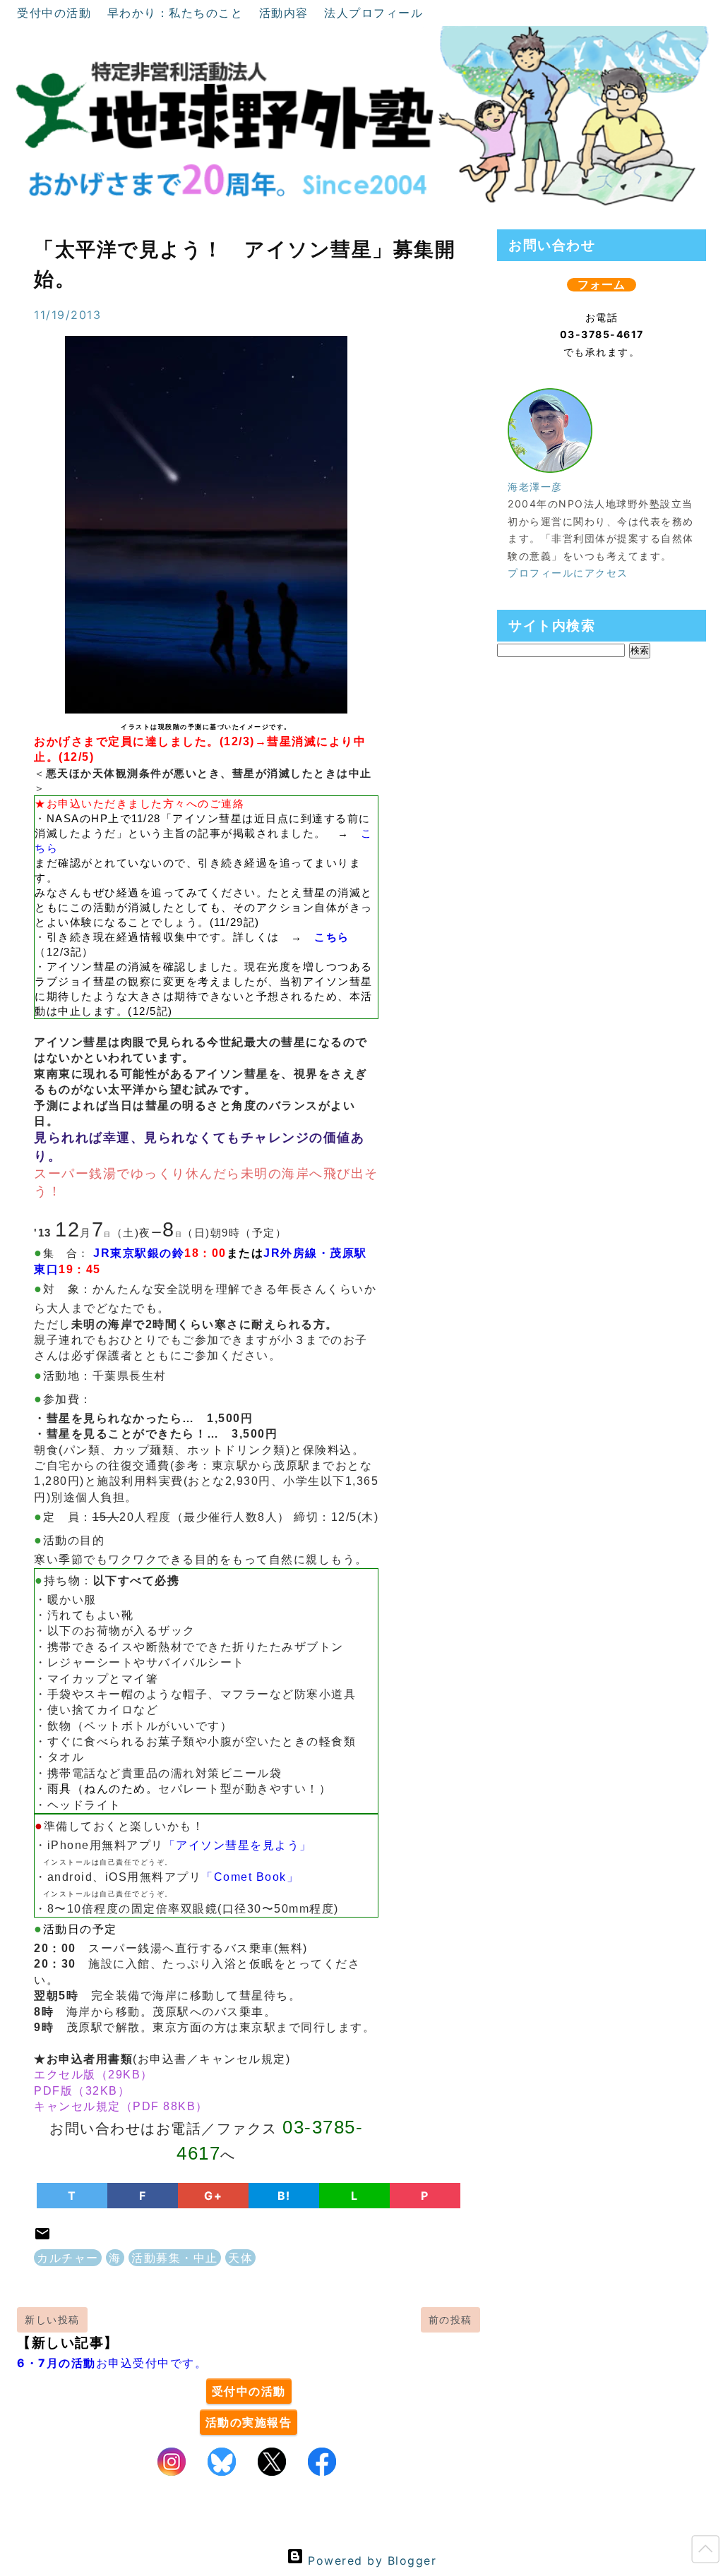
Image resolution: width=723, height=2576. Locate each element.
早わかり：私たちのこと (178, 13)
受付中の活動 (56, 13)
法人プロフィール (374, 13)
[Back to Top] (705, 2552)
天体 (240, 2258)
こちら (332, 937)
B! (284, 2196)
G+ (213, 2196)
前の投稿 (450, 2319)
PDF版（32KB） (82, 2091)
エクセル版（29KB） (94, 2075)
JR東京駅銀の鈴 (139, 1253)
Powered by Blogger (370, 2560)
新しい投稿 (52, 2319)
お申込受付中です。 (112, 2363)
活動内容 (286, 13)
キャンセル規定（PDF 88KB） (121, 2106)
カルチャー (68, 2258)
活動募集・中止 (175, 2258)
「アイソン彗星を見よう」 (238, 1845)
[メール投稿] (42, 2238)
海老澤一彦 (535, 487)
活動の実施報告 (249, 2422)
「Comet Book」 (250, 1877)
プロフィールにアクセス (568, 573)
